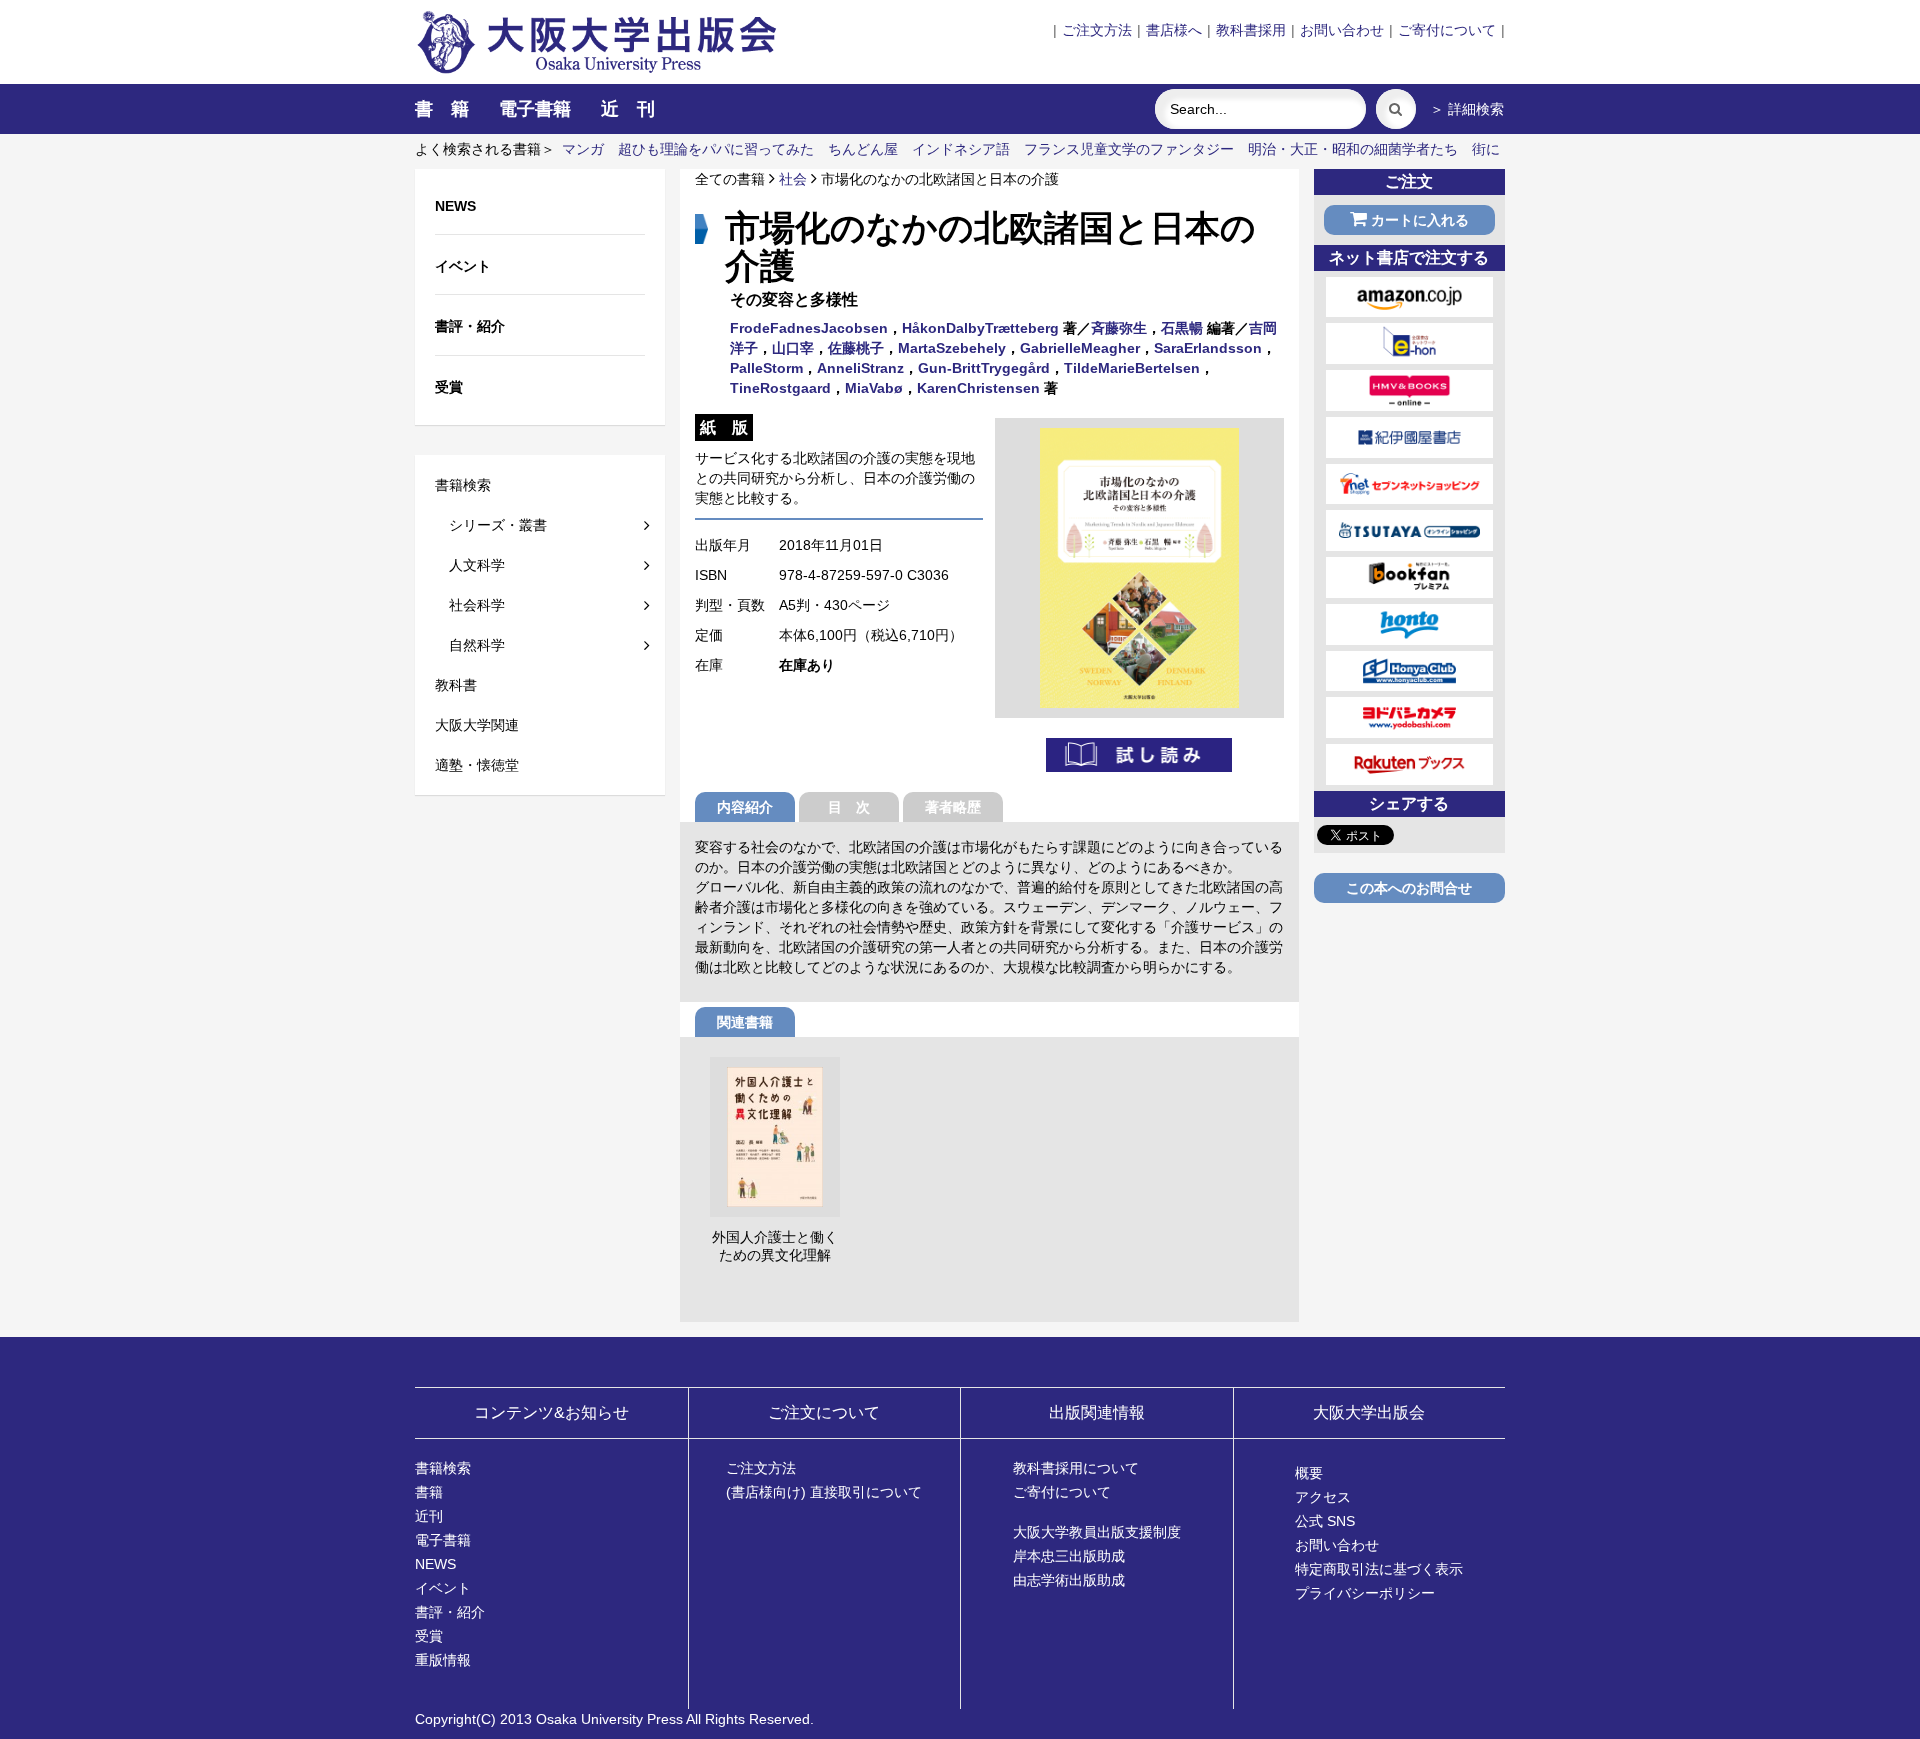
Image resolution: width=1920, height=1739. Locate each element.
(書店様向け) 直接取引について (824, 1492)
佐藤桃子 (856, 348)
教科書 (456, 685)
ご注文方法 (1097, 30)
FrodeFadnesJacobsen (809, 328)
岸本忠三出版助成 (1069, 1556)
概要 (1309, 1473)
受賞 (429, 1636)
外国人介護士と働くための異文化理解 (775, 1246)
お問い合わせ (1342, 30)
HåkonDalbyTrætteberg (980, 328)
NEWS (435, 1564)
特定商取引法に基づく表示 (1379, 1569)
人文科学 (470, 565)
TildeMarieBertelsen (1132, 368)
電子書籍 (535, 109)
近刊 (429, 1516)
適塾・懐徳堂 (477, 765)
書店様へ (1174, 30)
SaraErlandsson (1208, 348)
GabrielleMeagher (1080, 348)
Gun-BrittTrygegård (984, 368)
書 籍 (442, 109)
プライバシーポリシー (1365, 1593)
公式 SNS (1325, 1521)
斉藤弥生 (1119, 328)
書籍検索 (463, 485)
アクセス (1323, 1497)
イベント (443, 1588)
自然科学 (470, 645)
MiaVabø (874, 388)
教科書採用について (1076, 1468)
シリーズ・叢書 (491, 525)
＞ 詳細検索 (1467, 109)
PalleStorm (766, 368)
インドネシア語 (961, 149)
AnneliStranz (860, 368)
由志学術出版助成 (1069, 1580)
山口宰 (793, 348)
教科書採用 (1251, 30)
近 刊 (628, 109)
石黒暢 (1182, 328)
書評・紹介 (450, 1612)
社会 (793, 179)
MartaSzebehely (952, 348)
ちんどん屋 (863, 149)
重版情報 (443, 1660)
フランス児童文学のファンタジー (1129, 149)
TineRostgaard (780, 388)
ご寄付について (1447, 30)
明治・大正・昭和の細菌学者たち (1353, 149)
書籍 (429, 1492)
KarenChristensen (978, 388)
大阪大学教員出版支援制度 (1097, 1532)
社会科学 (470, 605)
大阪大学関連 (477, 725)
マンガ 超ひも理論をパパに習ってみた (688, 149)
